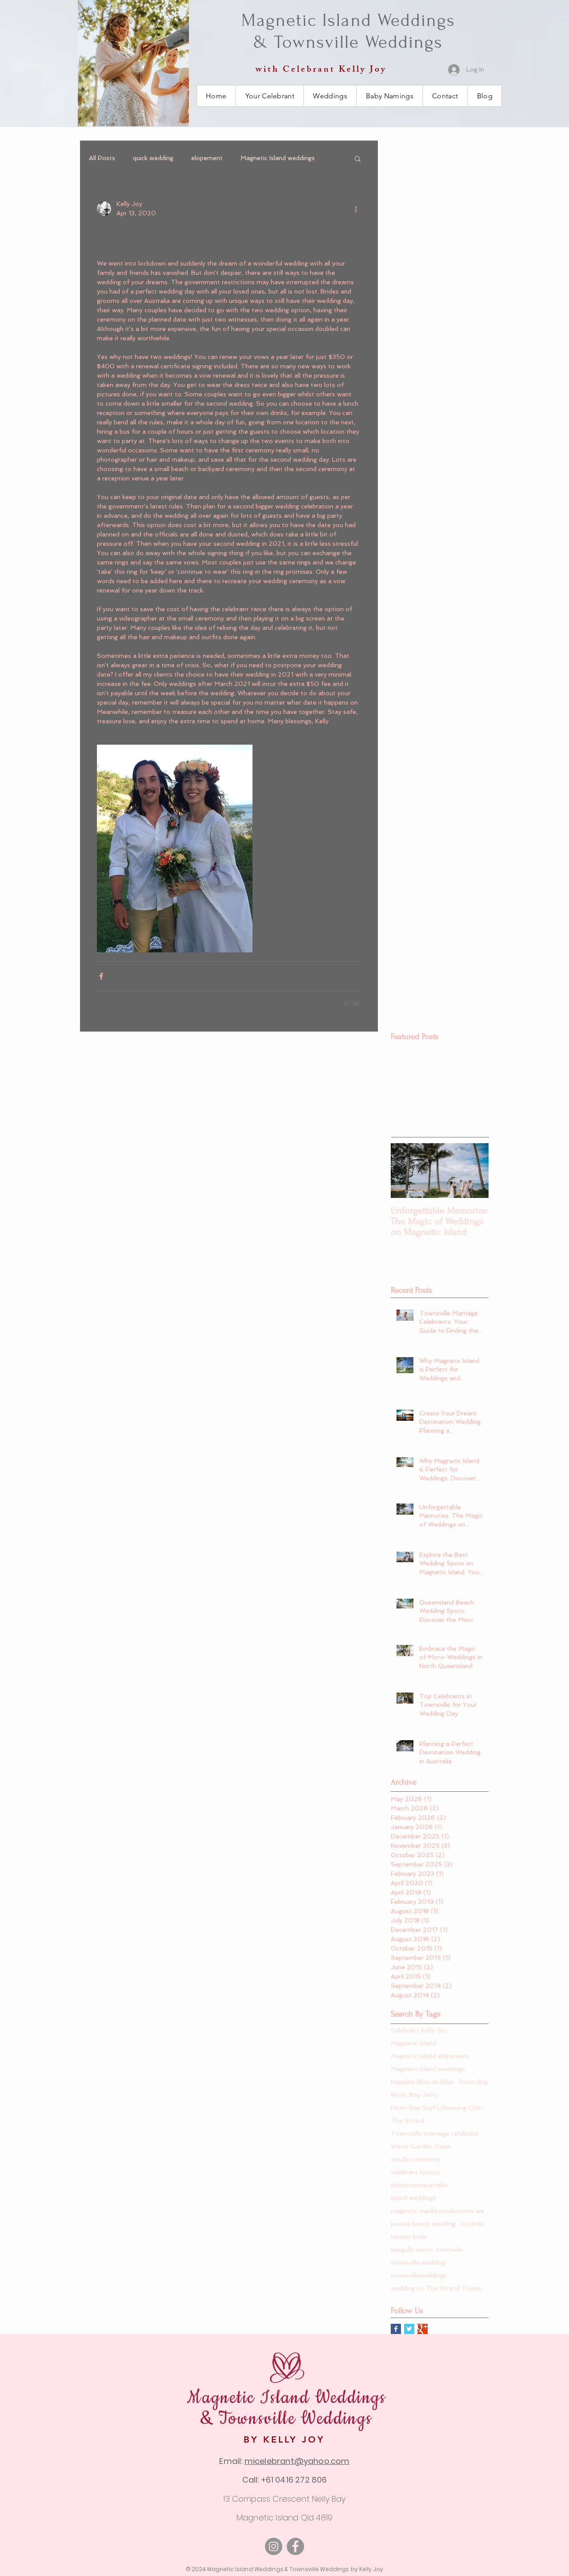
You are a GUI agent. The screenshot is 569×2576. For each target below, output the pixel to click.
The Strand (408, 2120)
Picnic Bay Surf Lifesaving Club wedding (440, 2108)
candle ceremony (415, 2159)
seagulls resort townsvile (427, 2249)
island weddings (413, 2198)
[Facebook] (295, 2546)
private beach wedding (423, 2224)
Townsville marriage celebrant (435, 2133)
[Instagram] (274, 2546)
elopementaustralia (419, 2185)
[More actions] (356, 209)
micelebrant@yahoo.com (297, 2461)
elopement (207, 158)
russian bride (409, 2237)
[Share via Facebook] (101, 976)
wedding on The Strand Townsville (440, 2288)
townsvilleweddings (419, 2275)
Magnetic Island (413, 2043)
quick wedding (153, 158)
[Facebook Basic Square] (396, 2329)
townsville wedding (418, 2262)
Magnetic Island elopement (430, 2056)
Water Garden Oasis (421, 2146)
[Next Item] (474, 1171)
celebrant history (415, 2172)
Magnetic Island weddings (278, 158)
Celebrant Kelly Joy (419, 2030)
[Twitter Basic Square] (409, 2329)
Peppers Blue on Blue (422, 2082)
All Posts (102, 158)
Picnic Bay (474, 2082)
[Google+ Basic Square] (423, 2329)
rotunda (473, 2224)
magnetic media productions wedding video (440, 2211)
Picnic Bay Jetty (414, 2095)
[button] (358, 158)
